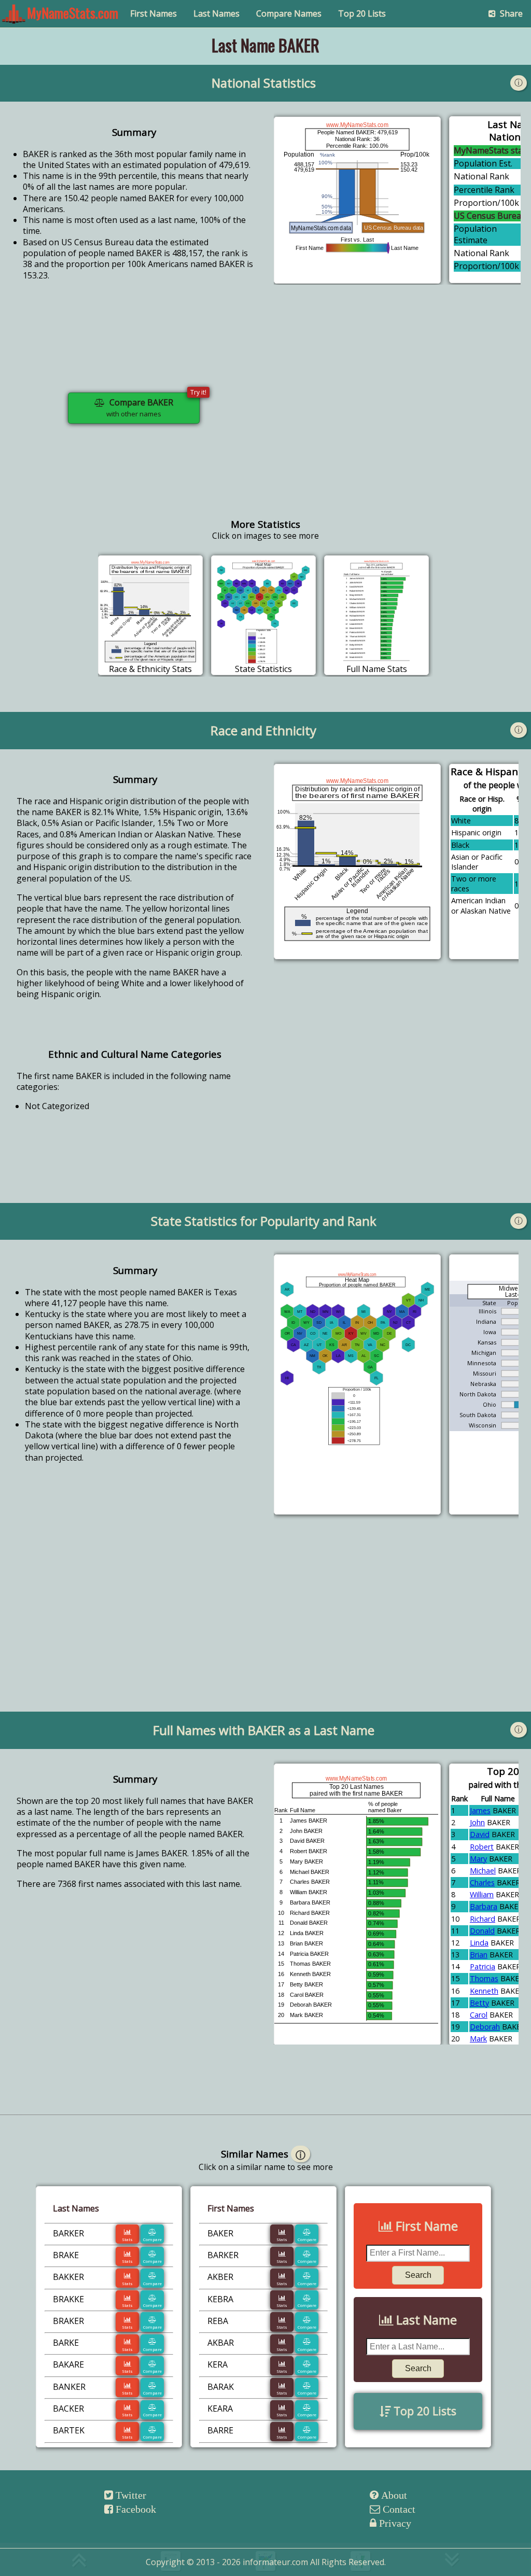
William (482, 1894)
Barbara (484, 1906)
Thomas (484, 1978)
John (477, 1822)
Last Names (216, 13)
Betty (479, 2003)
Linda (479, 1943)
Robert (482, 1847)
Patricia (483, 1966)
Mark (478, 2039)
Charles (482, 1882)
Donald (482, 1931)
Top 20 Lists (362, 13)
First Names (153, 13)
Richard (483, 1919)
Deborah (485, 2027)
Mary (478, 1859)
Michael (483, 1871)
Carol (479, 2015)
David (480, 1834)
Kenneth (484, 1991)
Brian (479, 1955)
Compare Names (289, 13)
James (480, 1810)
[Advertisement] (397, 416)
